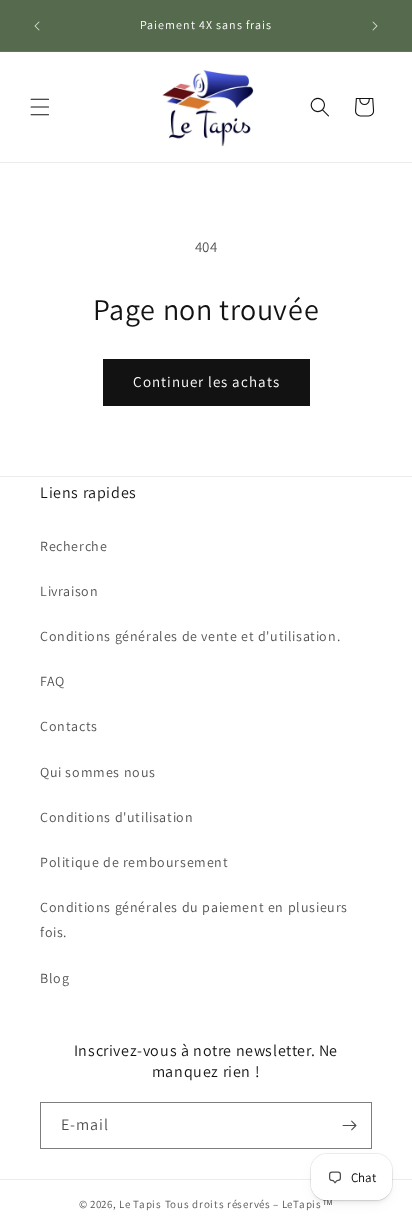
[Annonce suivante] (375, 26)
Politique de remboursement (134, 862)
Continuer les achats (206, 381)
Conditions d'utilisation (116, 817)
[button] (40, 107)
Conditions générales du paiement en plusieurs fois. (194, 919)
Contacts (69, 726)
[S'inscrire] (349, 1125)
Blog (54, 978)
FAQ (52, 681)
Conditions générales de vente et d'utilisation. (190, 636)
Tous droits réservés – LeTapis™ (249, 1204)
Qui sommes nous (98, 772)
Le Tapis (141, 1204)
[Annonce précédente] (37, 26)
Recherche (73, 546)
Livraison (69, 591)
